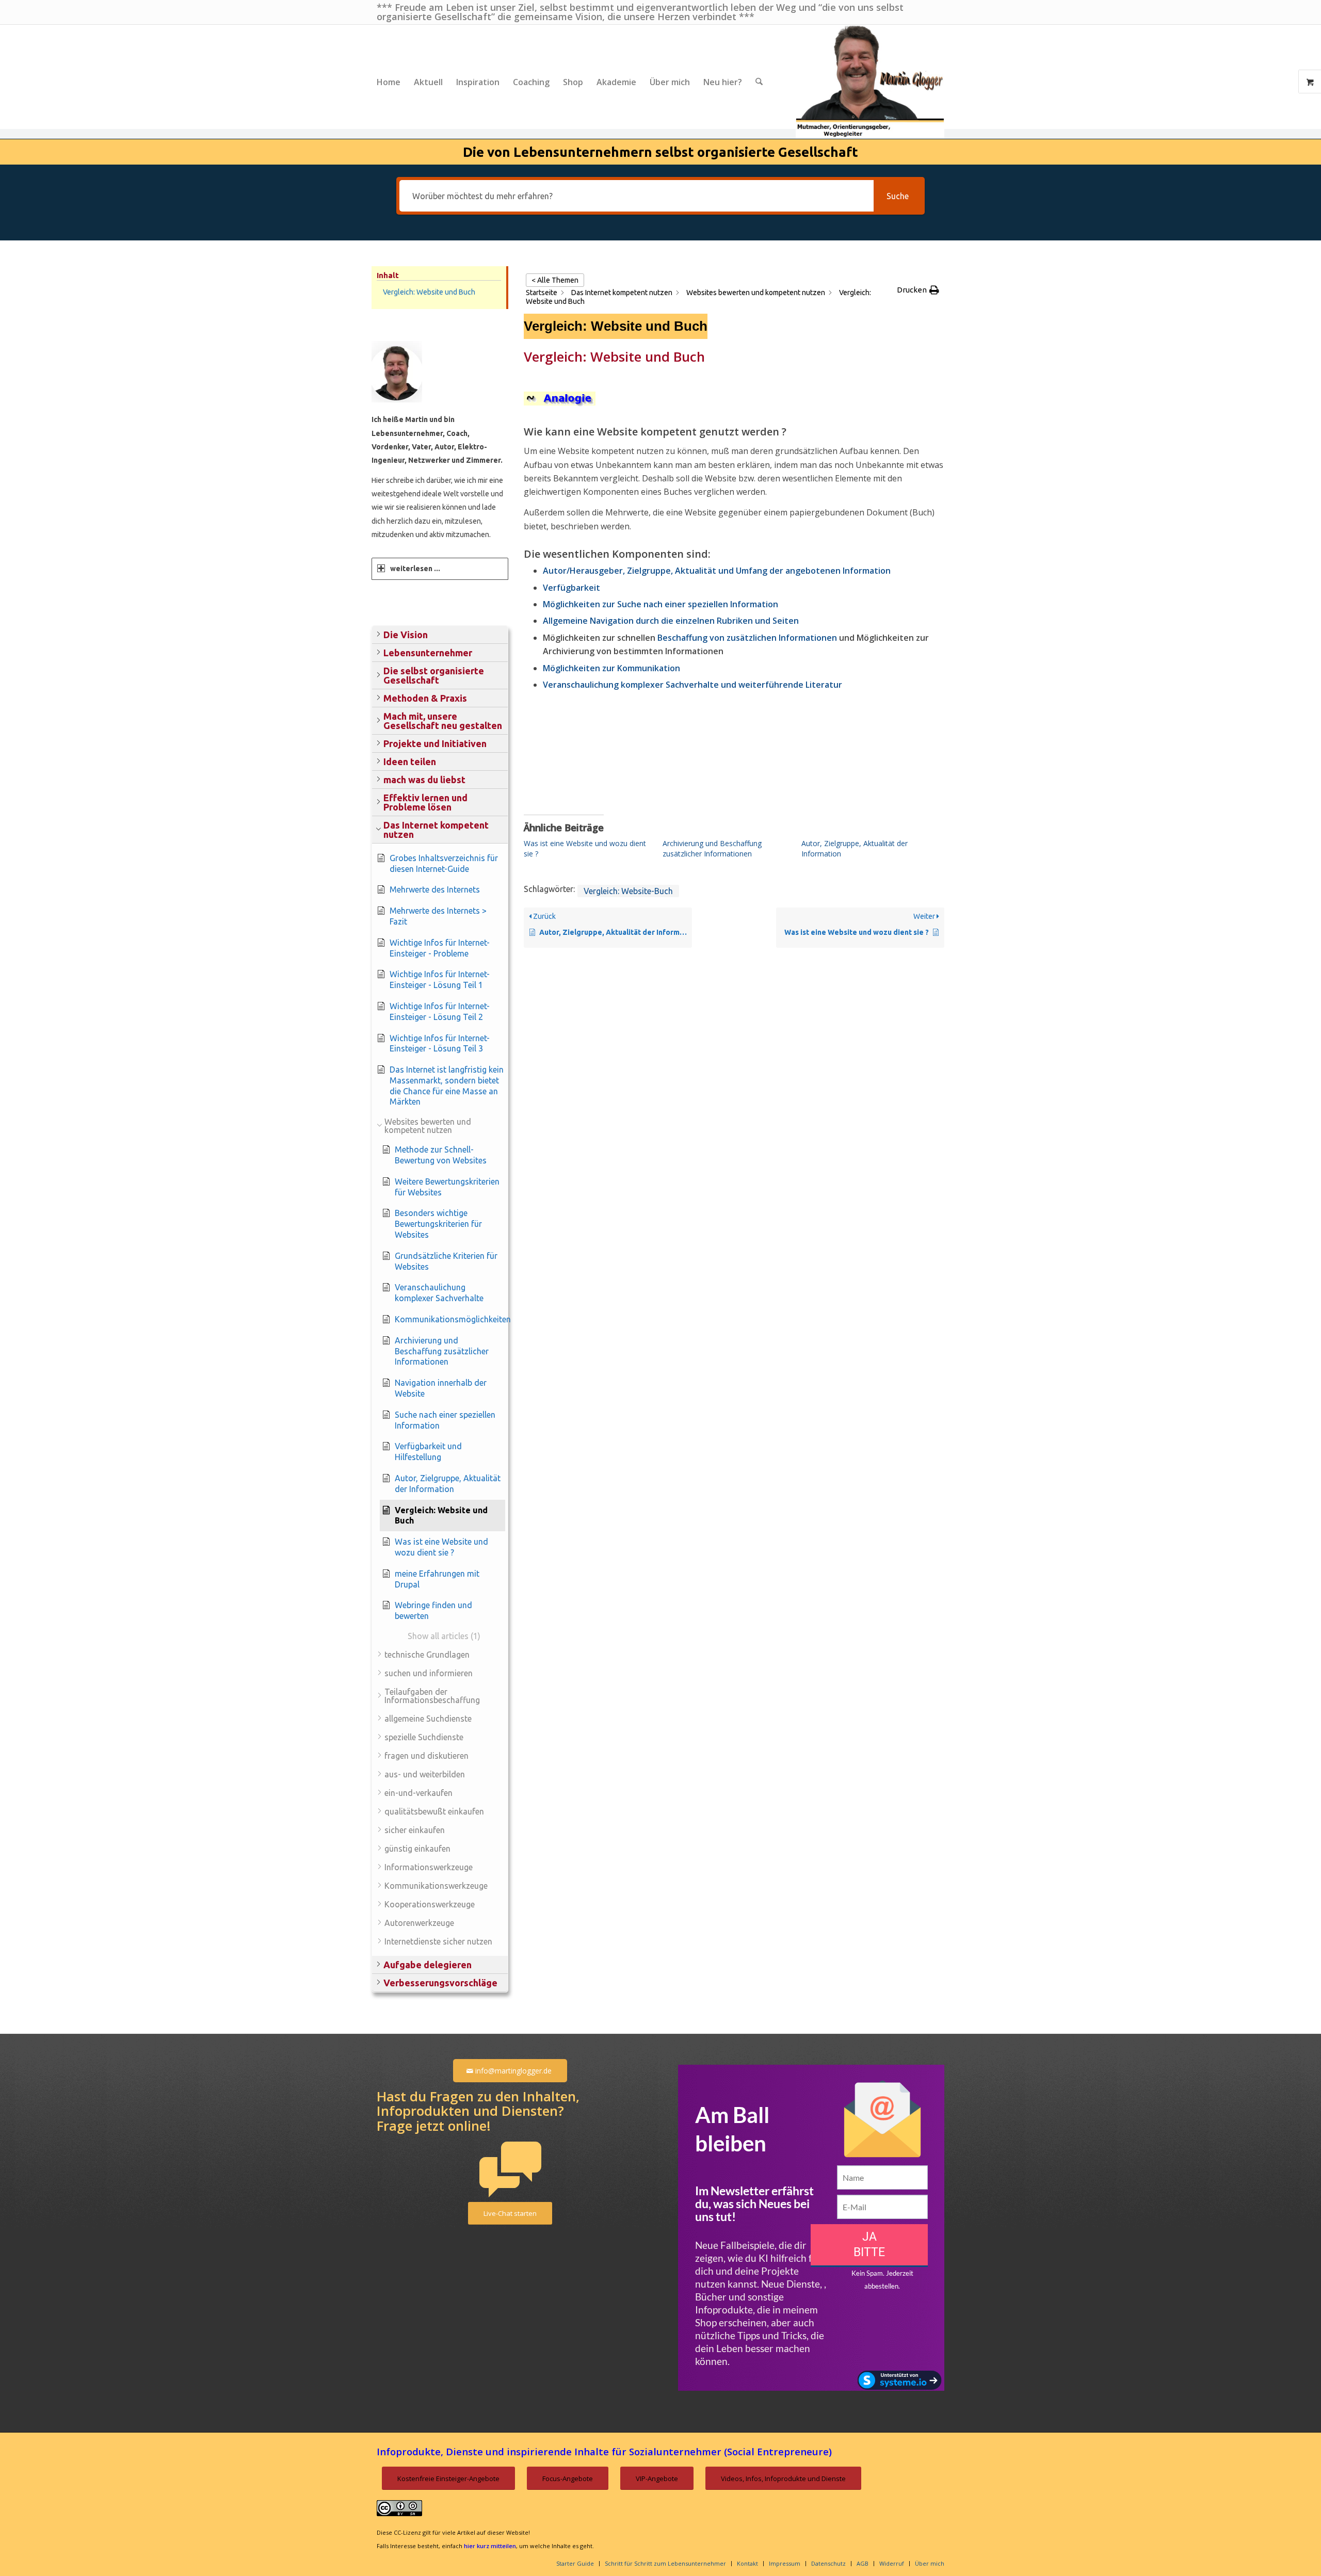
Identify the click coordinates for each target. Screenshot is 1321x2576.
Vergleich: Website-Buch (628, 891)
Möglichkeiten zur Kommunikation (611, 668)
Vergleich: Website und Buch (429, 292)
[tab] (440, 569)
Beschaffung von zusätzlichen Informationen (747, 638)
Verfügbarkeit (571, 588)
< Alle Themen (555, 280)
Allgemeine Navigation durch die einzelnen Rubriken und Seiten (671, 621)
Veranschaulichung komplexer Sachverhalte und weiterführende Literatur (692, 685)
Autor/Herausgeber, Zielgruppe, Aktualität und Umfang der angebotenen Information (717, 571)
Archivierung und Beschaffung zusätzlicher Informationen (712, 848)
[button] (440, 635)
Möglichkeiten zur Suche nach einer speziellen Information (660, 604)
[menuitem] (389, 82)
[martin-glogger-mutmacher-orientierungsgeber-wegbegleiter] (870, 82)
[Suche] (759, 82)
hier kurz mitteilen (490, 2546)
